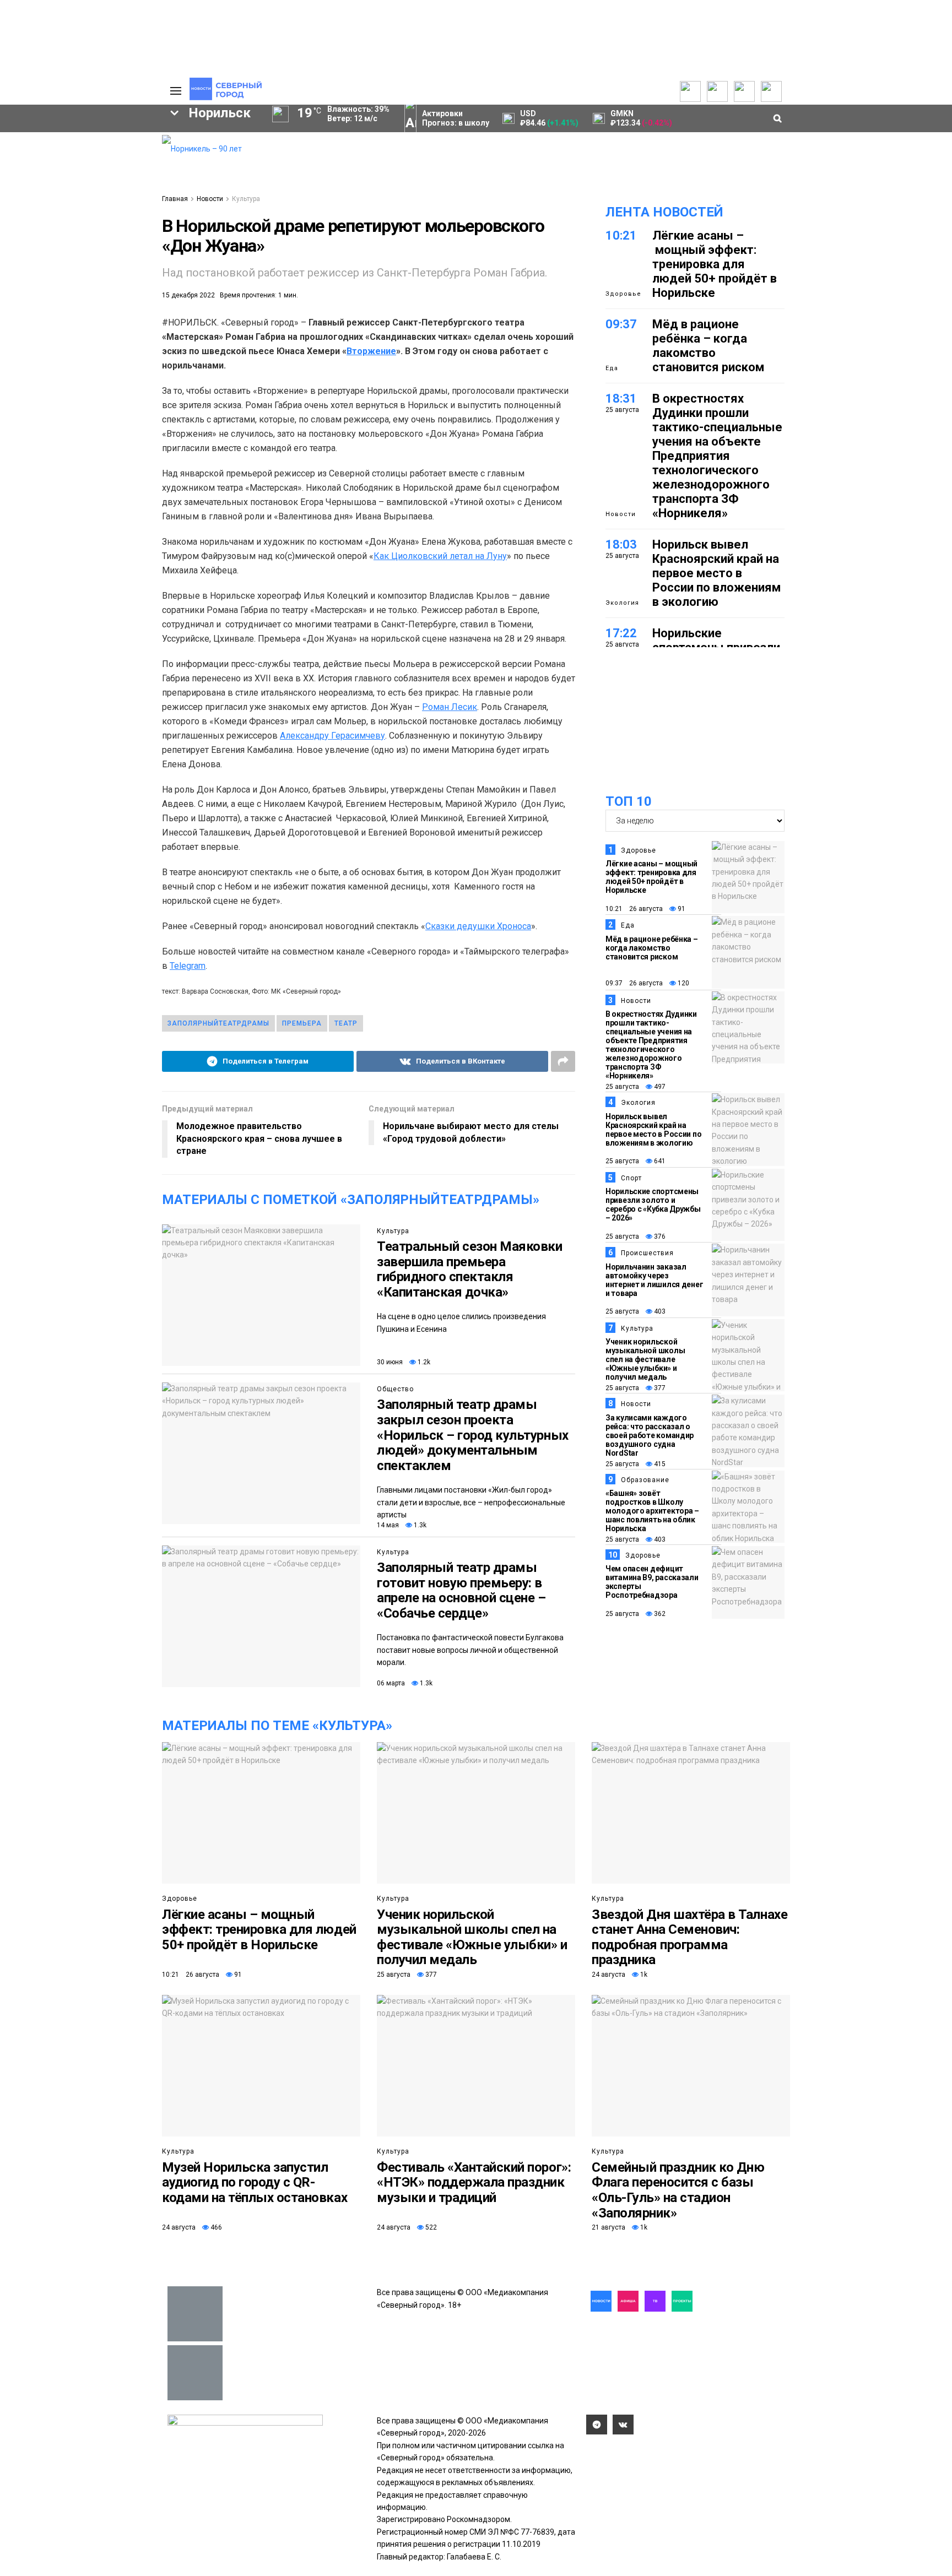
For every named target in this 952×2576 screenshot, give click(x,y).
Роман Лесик (450, 707)
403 (659, 1311)
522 (430, 2227)
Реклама (99, 152)
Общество (395, 1389)
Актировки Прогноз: (456, 118)
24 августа (608, 1975)
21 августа (608, 2227)
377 (659, 1388)
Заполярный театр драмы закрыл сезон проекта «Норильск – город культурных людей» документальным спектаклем (473, 1435)
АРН (63, 250)
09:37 (621, 324)
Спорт (631, 1178)
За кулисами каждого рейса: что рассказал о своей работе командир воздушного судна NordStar (650, 1435)
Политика (100, 174)
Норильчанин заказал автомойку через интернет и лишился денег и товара (654, 1280)
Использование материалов (111, 191)
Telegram (188, 966)
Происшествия (647, 1253)
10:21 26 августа (634, 909)
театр (346, 1023)
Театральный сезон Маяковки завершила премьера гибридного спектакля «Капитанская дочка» (470, 1269)
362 (659, 1614)
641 (659, 1161)
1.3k (419, 1525)
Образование (110, 269)
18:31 (621, 398)
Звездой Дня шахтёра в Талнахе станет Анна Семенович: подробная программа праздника (689, 1937)
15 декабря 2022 (188, 295)
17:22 (621, 633)
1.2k (423, 1362)
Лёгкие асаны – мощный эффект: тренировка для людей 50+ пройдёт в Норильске (715, 264)
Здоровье (623, 294)
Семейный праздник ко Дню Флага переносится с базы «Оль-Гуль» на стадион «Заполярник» (678, 2190)
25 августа (622, 1087)
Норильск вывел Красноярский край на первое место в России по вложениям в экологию (716, 573)
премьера (302, 1023)
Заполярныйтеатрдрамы (218, 1023)
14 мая (388, 1525)
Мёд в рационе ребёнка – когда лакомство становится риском (708, 346)
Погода (96, 207)
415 (659, 1464)
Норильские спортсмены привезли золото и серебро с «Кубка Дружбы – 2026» (653, 1205)
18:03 (621, 544)
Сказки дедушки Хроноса (478, 926)
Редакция (101, 141)
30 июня (390, 1362)
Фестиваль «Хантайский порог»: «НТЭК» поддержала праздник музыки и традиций (474, 2182)
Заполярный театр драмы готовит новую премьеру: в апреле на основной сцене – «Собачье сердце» (461, 1590)
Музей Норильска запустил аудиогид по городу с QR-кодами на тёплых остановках (255, 2182)
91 (681, 909)
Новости (210, 199)
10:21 (621, 235)
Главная (175, 199)
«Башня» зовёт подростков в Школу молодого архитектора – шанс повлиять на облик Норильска (652, 1511)
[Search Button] (136, 339)
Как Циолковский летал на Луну (440, 556)
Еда (612, 368)
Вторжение (371, 351)
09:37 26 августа (634, 983)
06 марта (391, 1683)
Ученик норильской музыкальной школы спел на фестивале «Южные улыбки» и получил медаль (645, 1359)
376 (659, 1237)
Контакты (100, 163)
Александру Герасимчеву (332, 736)
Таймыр (107, 231)
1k (643, 1975)
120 (683, 983)
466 (215, 2227)
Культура (246, 199)
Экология (622, 603)
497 (659, 1087)
